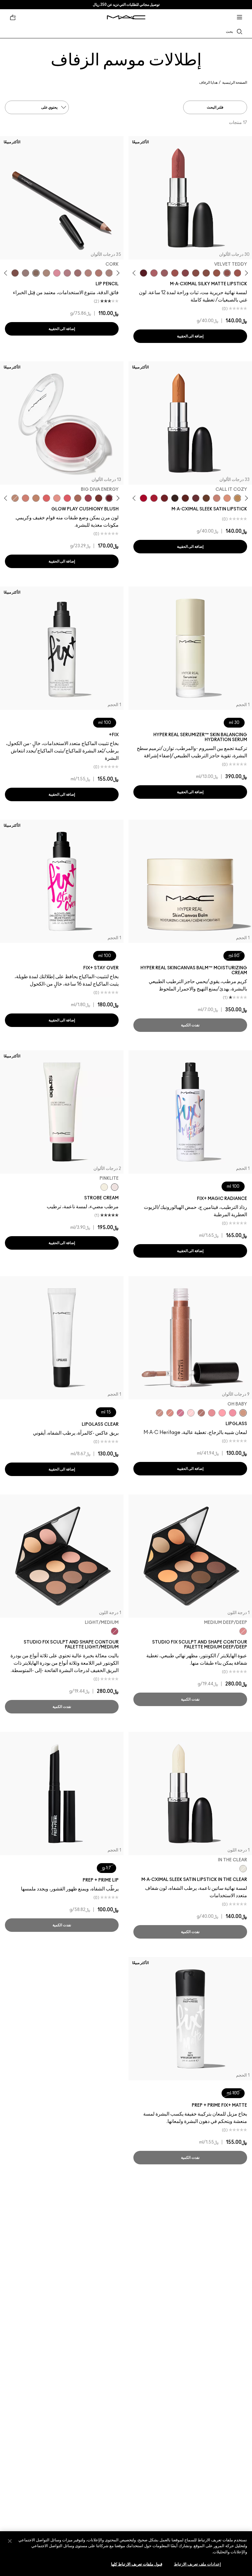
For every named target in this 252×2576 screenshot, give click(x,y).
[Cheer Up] (57, 498)
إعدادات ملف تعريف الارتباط (197, 2564)
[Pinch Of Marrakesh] (99, 498)
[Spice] (88, 273)
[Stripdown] (109, 273)
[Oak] (46, 273)
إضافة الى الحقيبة (190, 336)
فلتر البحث (215, 107)
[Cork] (36, 273)
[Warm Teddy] (206, 273)
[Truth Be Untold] (206, 498)
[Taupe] (217, 273)
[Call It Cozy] (238, 498)
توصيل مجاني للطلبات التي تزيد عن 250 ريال (126, 5)
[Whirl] (196, 273)
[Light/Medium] (115, 1631)
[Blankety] (217, 498)
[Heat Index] (67, 498)
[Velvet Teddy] (227, 273)
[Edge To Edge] (57, 273)
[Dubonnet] (164, 498)
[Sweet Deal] (175, 273)
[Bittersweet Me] (201, 1413)
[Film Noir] (175, 498)
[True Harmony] (15, 498)
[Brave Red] (154, 498)
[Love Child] (180, 1413)
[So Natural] (36, 498)
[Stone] (26, 273)
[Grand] (26, 498)
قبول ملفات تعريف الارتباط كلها (137, 2564)
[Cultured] (222, 1413)
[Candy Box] (212, 1413)
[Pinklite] (115, 1187)
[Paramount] (185, 498)
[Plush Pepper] (88, 498)
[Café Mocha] (238, 273)
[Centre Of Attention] (144, 498)
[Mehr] (164, 273)
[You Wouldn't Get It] (154, 273)
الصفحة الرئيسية (235, 83)
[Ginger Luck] (78, 498)
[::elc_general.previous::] (245, 273)
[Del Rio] (196, 498)
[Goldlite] (104, 1187)
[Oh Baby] (243, 1413)
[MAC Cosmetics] (126, 17)
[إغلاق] (10, 2541)
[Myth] (227, 498)
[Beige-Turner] (15, 273)
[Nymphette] (233, 1413)
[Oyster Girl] (191, 1413)
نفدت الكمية (190, 1025)
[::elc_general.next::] (135, 273)
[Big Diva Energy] (109, 498)
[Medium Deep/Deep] (243, 1631)
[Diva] (144, 273)
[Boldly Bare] (99, 273)
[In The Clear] (243, 1869)
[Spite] (159, 1413)
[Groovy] (46, 498)
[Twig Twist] (185, 273)
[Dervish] (67, 273)
